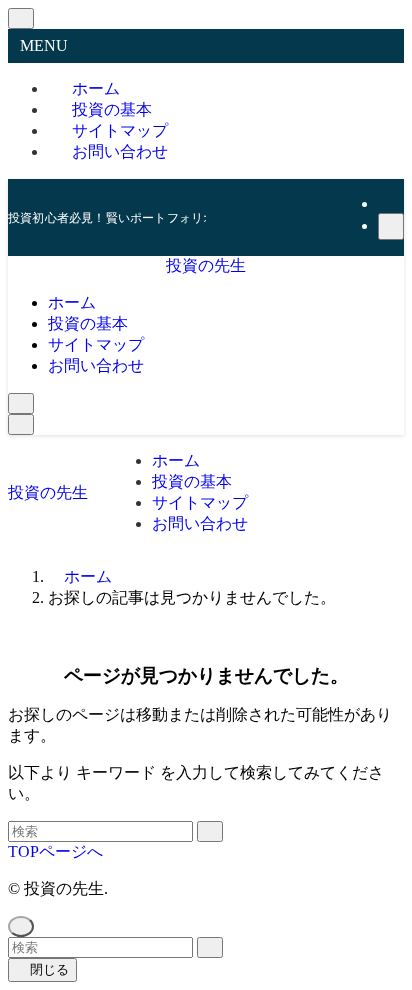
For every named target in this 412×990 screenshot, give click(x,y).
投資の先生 (206, 265)
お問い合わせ (120, 151)
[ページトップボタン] (21, 926)
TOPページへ (55, 851)
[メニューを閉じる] (21, 18)
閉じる (47, 969)
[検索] (391, 226)
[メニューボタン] (21, 424)
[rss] (390, 203)
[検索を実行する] (210, 831)
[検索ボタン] (21, 403)
